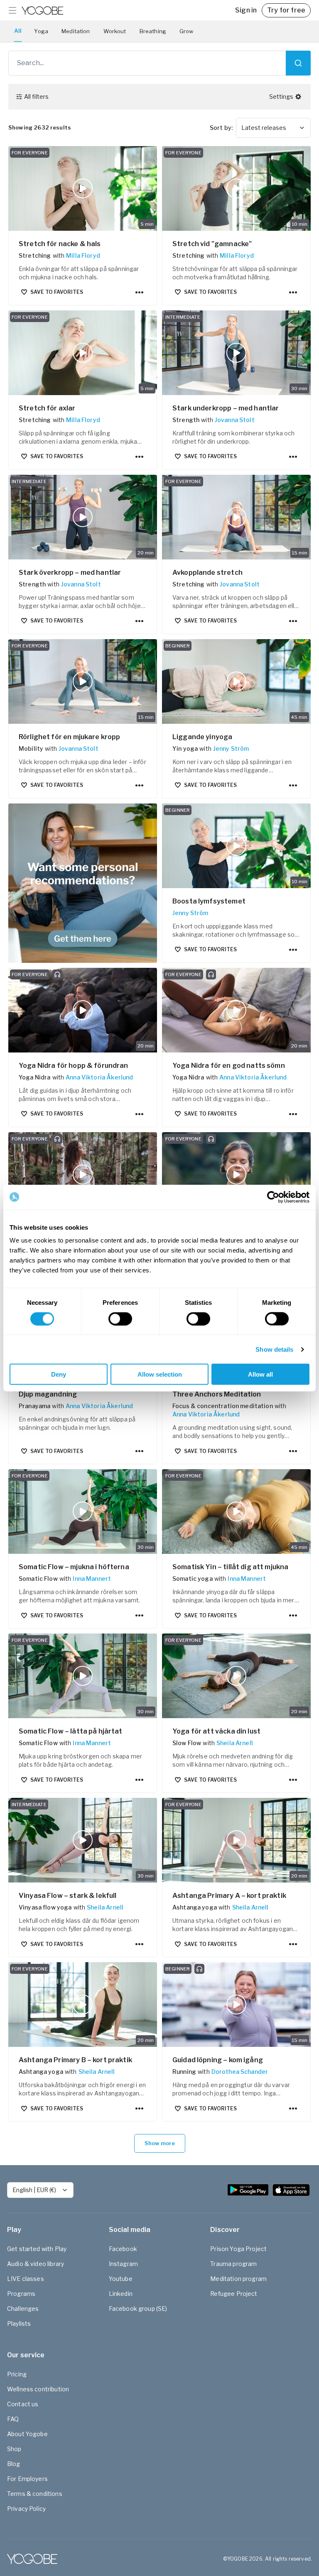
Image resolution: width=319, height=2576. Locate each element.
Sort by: (221, 128)
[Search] (298, 63)
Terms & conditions (35, 2494)
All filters (36, 96)
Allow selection (160, 1374)
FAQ (13, 2419)
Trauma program (233, 2264)
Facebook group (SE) (138, 2309)
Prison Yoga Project (238, 2249)
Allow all (260, 1374)
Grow (186, 31)
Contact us (23, 2404)
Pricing (17, 2374)
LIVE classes (26, 2279)
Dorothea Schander (240, 2072)
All (18, 31)
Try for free (286, 10)
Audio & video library (36, 2264)
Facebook (123, 2249)
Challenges (23, 2309)
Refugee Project (234, 2294)
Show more (160, 2143)
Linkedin (121, 2294)
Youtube (121, 2279)
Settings (281, 96)
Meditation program (238, 2279)
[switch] (120, 1319)
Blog (14, 2464)
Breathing (153, 31)
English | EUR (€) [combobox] (34, 2190)
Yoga (41, 31)
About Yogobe (27, 2434)
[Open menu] (12, 10)
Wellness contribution (38, 2389)
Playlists (19, 2323)
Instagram (123, 2264)
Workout (115, 31)
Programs (21, 2294)
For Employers (27, 2479)
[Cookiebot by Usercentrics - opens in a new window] (273, 1197)
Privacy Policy (26, 2509)
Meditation (76, 31)
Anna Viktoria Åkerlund (99, 1077)
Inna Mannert (92, 1579)
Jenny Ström (231, 748)
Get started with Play (37, 2249)
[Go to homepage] (42, 10)
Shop (14, 2449)
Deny (59, 1374)
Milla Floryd (83, 255)
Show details (274, 1349)
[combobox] (273, 128)
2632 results (40, 127)
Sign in (246, 10)
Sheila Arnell (235, 1743)
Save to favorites (57, 292)
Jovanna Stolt (235, 420)
